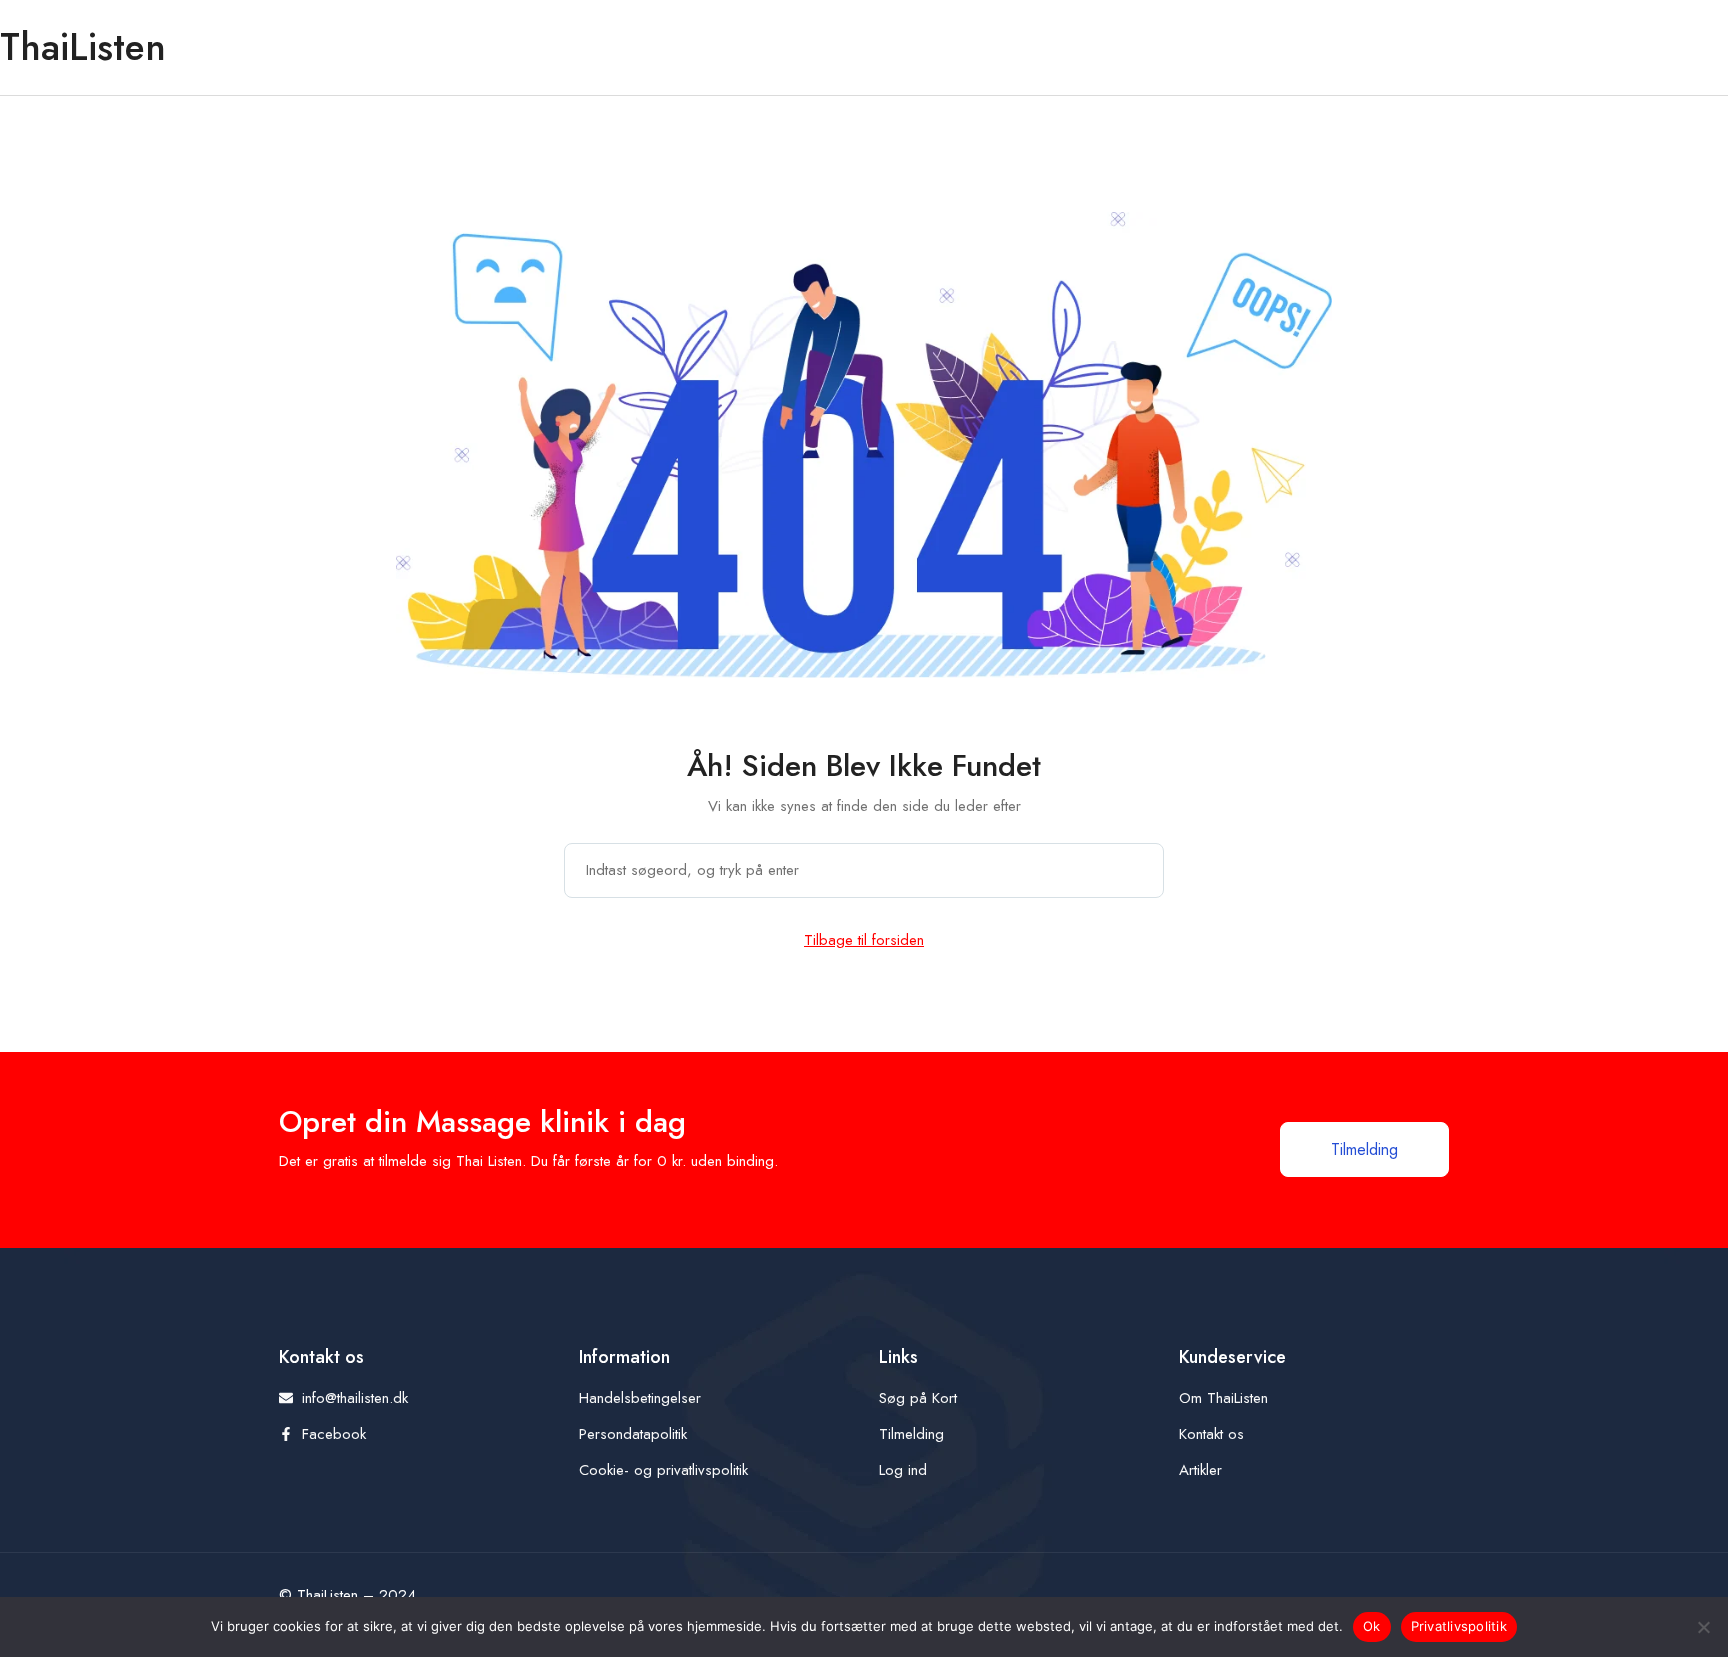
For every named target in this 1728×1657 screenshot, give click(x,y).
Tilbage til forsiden (864, 940)
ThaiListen (83, 47)
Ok (1372, 1626)
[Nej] (1703, 1627)
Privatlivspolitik (1459, 1626)
